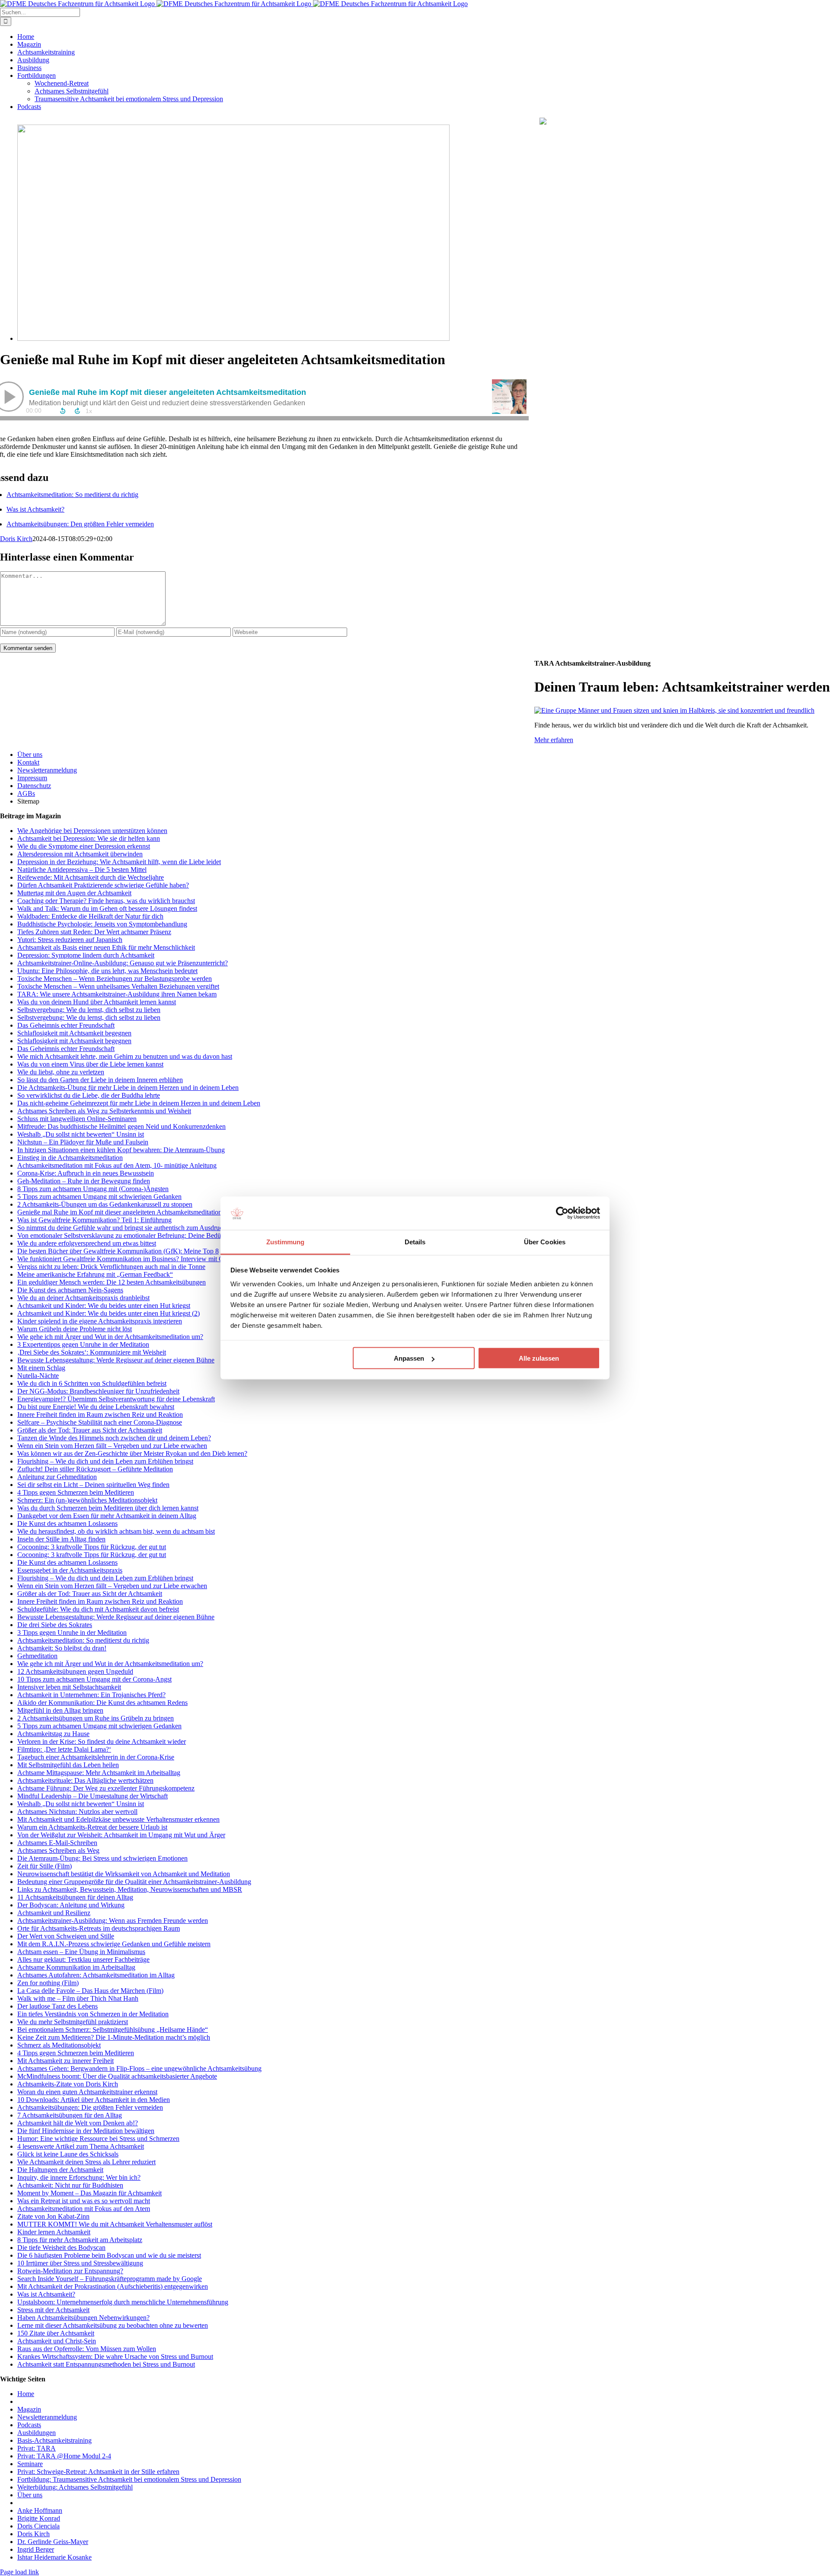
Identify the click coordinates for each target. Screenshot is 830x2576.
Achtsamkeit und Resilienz (54, 1913)
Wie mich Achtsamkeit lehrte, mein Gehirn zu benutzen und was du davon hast (125, 1056)
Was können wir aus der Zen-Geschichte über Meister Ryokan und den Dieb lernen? (132, 1453)
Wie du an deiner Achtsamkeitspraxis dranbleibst (83, 1298)
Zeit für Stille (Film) (45, 1866)
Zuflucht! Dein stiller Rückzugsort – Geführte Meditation (95, 1469)
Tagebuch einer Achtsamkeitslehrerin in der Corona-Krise (96, 1757)
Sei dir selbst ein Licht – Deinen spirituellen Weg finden (93, 1485)
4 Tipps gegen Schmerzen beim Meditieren (76, 1492)
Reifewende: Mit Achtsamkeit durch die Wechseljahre (91, 877)
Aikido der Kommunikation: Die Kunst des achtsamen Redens (102, 1703)
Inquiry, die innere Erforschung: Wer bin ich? (79, 2177)
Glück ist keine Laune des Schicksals (68, 2154)
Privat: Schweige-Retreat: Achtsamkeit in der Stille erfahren (98, 2472)
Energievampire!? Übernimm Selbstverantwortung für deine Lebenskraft (116, 1399)
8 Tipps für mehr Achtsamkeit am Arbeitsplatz (80, 2240)
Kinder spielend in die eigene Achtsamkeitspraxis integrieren (100, 1321)
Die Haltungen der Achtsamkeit (60, 2170)
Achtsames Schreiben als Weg (58, 1850)
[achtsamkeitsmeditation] (233, 338)
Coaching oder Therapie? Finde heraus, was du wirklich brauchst (106, 901)
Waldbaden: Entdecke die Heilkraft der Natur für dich (90, 916)
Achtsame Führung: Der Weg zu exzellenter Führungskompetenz (106, 1788)
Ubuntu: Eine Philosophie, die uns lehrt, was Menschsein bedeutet (107, 971)
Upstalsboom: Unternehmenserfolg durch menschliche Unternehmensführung (123, 2302)
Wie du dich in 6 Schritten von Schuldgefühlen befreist (92, 1383)
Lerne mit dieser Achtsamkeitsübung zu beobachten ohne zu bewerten (113, 2325)
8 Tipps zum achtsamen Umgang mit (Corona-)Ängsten (93, 1189)
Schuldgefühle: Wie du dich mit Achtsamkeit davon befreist (98, 1609)
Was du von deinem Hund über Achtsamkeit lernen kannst (97, 1002)
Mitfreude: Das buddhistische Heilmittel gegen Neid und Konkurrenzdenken (121, 1126)
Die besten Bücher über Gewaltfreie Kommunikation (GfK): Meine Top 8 (118, 1251)
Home (26, 2394)
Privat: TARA (37, 2448)
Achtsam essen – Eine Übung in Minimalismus (81, 1952)
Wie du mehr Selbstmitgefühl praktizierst (73, 2022)
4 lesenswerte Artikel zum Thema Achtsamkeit (81, 2146)
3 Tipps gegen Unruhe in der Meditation (72, 1632)
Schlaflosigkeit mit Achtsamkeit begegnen (74, 1033)
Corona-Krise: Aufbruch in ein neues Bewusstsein (86, 1173)
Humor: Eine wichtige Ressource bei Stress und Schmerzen (98, 2139)
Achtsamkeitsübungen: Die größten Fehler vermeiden (90, 2107)
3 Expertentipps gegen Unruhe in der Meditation (83, 1344)
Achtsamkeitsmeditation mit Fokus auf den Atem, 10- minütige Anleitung (117, 1165)
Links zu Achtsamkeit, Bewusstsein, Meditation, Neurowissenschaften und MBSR (130, 1889)
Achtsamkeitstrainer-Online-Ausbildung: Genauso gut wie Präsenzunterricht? (123, 963)
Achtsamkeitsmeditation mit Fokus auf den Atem (84, 2209)
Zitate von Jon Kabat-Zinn (53, 2216)
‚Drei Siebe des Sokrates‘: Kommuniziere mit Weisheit (92, 1352)
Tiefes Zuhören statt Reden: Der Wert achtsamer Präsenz (94, 932)
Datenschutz (34, 786)
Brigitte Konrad (39, 2518)
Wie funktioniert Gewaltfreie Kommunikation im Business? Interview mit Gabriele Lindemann (146, 1259)
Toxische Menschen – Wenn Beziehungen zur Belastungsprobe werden (115, 979)
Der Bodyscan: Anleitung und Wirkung (71, 1905)
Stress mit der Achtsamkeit (53, 2310)
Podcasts (29, 2425)
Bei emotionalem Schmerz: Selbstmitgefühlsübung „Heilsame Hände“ (113, 2030)
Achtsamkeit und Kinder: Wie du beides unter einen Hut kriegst (104, 1306)
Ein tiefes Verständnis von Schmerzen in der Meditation (93, 2014)
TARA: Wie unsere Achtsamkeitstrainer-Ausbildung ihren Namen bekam (117, 994)
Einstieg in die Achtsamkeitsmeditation (70, 1158)
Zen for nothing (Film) (48, 1983)
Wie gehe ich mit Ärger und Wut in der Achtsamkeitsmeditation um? (110, 1337)
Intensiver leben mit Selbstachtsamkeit (69, 1687)
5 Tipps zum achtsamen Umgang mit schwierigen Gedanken (99, 1197)
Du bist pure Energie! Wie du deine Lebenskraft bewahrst (96, 1407)
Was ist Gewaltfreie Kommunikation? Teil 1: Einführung (94, 1220)
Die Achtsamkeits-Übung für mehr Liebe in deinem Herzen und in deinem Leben (128, 1088)
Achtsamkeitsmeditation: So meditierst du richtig (72, 495)
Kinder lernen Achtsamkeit (54, 2232)
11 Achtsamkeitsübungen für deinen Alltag (75, 1897)
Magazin (29, 2409)
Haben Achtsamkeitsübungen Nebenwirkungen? (83, 2318)
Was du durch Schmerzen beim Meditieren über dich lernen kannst (108, 1508)
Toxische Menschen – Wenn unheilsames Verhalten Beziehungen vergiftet (118, 986)
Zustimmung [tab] (286, 1242)
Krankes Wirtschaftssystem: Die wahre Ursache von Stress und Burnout (115, 2357)
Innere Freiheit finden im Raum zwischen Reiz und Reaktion (100, 1415)
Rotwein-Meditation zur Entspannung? (70, 2271)
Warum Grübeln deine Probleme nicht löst (75, 1329)
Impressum (32, 778)
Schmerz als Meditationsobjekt (59, 2045)
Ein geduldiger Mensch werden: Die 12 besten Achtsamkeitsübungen (112, 1282)
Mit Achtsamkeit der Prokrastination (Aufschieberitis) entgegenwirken (113, 2286)
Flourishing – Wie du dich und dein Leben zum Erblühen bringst (105, 1461)
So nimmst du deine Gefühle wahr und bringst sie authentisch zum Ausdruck (122, 1228)
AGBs (26, 793)
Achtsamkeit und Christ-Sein (57, 2341)
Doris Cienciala (38, 2526)
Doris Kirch (16, 539)
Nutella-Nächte (38, 1376)
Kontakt (28, 762)
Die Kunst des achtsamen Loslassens (67, 1523)
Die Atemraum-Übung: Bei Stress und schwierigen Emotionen (102, 1858)
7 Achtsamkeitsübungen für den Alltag (70, 2115)
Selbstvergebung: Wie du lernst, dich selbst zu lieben (89, 1010)
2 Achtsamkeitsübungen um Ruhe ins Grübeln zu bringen (96, 1718)
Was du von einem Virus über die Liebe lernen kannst (90, 1064)
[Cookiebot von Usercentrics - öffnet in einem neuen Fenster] (562, 1213)
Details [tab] (415, 1242)
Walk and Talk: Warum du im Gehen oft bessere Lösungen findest (107, 908)
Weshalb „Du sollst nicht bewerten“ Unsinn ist (81, 1134)
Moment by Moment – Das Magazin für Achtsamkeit (89, 2193)
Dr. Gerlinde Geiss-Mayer (53, 2542)
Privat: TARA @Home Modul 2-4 (64, 2456)
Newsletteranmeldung (47, 770)
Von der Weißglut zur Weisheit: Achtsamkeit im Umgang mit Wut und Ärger (121, 1835)
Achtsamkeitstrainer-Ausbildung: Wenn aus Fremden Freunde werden (113, 1921)
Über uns (30, 755)
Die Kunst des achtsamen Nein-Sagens (70, 1290)
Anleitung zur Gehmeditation (57, 1477)
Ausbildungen (37, 2433)
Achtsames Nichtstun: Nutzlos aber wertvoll (77, 1812)
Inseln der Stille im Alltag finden (61, 1539)
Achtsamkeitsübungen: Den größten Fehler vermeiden (80, 524)
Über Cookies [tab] (545, 1242)
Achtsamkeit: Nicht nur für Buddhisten (70, 2185)
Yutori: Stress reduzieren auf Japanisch (70, 940)
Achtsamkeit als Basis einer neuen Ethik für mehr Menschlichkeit (106, 947)
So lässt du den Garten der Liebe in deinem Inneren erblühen (100, 1080)
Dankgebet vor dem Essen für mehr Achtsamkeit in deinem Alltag (107, 1516)
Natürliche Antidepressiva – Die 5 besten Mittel (82, 870)
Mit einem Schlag (41, 1368)
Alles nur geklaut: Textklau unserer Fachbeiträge (83, 1959)
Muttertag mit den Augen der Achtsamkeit (74, 893)
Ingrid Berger (36, 2549)
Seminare (30, 2464)
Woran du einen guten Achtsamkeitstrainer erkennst (87, 2092)
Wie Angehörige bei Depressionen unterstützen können (92, 831)
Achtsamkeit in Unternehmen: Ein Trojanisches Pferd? (91, 1695)
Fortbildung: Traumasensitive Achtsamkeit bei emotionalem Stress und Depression (129, 2479)
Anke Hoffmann (40, 2510)
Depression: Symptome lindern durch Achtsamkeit (86, 955)
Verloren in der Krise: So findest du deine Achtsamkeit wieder (102, 1741)
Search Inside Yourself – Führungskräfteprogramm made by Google (110, 2279)
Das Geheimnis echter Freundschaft (66, 1025)
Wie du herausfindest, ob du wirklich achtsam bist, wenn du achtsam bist (116, 1531)
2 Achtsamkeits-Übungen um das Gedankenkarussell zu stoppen (105, 1204)
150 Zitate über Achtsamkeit (56, 2333)
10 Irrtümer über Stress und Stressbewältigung (80, 2263)
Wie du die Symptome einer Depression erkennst (84, 846)
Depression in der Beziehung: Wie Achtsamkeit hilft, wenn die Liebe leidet (119, 862)
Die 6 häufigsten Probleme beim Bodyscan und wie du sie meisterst (109, 2255)
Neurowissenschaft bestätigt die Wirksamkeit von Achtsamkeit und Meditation (124, 1874)
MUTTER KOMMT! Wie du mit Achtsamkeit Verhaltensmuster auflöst (115, 2224)
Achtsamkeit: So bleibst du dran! (62, 1648)
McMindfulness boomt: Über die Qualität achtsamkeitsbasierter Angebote (117, 2076)
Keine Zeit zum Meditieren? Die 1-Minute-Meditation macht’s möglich (114, 2037)
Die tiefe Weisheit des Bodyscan (61, 2248)
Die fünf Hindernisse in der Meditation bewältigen (86, 2131)
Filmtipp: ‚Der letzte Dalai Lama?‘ (64, 1749)
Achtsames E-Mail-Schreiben (57, 1843)
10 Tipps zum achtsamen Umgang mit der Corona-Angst (94, 1679)
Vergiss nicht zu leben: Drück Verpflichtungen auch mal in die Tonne (111, 1267)
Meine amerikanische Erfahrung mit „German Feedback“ (95, 1274)
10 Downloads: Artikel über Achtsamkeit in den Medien (94, 2100)
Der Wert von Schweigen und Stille (66, 1936)
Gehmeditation (37, 1656)
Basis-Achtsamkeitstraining (54, 2440)
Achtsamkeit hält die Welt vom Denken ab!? (78, 2123)
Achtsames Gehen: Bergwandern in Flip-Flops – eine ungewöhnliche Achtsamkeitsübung (139, 2068)
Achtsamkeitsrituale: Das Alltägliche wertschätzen (85, 1780)
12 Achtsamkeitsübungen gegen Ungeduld (75, 1671)
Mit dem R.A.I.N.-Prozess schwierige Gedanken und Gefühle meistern (114, 1944)
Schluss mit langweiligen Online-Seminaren (77, 1119)
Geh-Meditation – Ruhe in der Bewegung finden (84, 1181)
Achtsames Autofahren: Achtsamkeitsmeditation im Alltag (96, 1975)
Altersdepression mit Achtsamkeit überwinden (80, 854)
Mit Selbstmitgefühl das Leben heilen (68, 1765)
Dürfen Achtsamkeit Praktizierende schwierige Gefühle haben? (103, 885)
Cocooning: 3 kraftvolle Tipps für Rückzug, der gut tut (92, 1547)
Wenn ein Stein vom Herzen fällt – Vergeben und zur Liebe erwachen (112, 1446)
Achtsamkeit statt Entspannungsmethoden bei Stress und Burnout (106, 2364)
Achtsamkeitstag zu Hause (53, 1734)
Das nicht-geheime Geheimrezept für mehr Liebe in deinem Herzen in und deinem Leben (139, 1103)
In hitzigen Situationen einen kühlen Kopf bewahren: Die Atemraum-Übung (121, 1150)
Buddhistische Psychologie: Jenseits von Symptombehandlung (102, 924)
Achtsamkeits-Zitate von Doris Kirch (68, 2084)
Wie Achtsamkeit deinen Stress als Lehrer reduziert (86, 2162)
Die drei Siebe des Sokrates (55, 1625)
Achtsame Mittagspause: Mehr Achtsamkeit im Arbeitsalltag (99, 1773)
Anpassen (409, 1358)
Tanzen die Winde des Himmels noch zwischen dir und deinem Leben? (114, 1438)
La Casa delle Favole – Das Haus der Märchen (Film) (90, 1991)
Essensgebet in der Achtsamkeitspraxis (70, 1570)
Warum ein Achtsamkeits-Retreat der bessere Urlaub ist (92, 1827)
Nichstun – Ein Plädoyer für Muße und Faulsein (83, 1142)
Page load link (19, 2572)
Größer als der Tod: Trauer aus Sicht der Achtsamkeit (90, 1430)
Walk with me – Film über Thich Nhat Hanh (78, 1998)
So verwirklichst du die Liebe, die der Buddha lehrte (89, 1095)
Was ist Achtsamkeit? (35, 509)
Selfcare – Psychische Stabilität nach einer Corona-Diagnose (100, 1422)
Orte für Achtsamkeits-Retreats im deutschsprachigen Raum (99, 1928)
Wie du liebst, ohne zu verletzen (61, 1072)
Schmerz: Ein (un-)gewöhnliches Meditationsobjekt (87, 1500)
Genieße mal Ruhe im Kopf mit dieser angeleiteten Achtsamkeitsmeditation (120, 1212)
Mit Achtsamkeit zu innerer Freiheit (65, 2061)
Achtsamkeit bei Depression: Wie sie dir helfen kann (89, 838)
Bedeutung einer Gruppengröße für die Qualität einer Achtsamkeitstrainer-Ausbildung (134, 1882)
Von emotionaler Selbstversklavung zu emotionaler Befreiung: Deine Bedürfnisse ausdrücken (144, 1235)
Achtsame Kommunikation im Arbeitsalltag (76, 1967)
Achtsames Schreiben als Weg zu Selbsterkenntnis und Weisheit (104, 1111)
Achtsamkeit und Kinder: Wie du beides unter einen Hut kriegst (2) (109, 1313)
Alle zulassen (539, 1358)
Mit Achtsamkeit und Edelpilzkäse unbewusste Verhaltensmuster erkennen (118, 1819)
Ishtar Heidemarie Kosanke (54, 2557)
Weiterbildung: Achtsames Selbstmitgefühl (75, 2487)
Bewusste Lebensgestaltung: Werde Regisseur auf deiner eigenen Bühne (116, 1360)
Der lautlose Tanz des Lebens (57, 2006)
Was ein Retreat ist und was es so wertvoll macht (84, 2201)
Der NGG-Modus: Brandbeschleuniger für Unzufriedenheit (98, 1391)
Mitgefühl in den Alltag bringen (60, 1710)
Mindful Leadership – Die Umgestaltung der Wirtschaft (93, 1796)
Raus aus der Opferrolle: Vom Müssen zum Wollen (87, 2349)
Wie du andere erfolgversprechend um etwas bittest (87, 1243)
